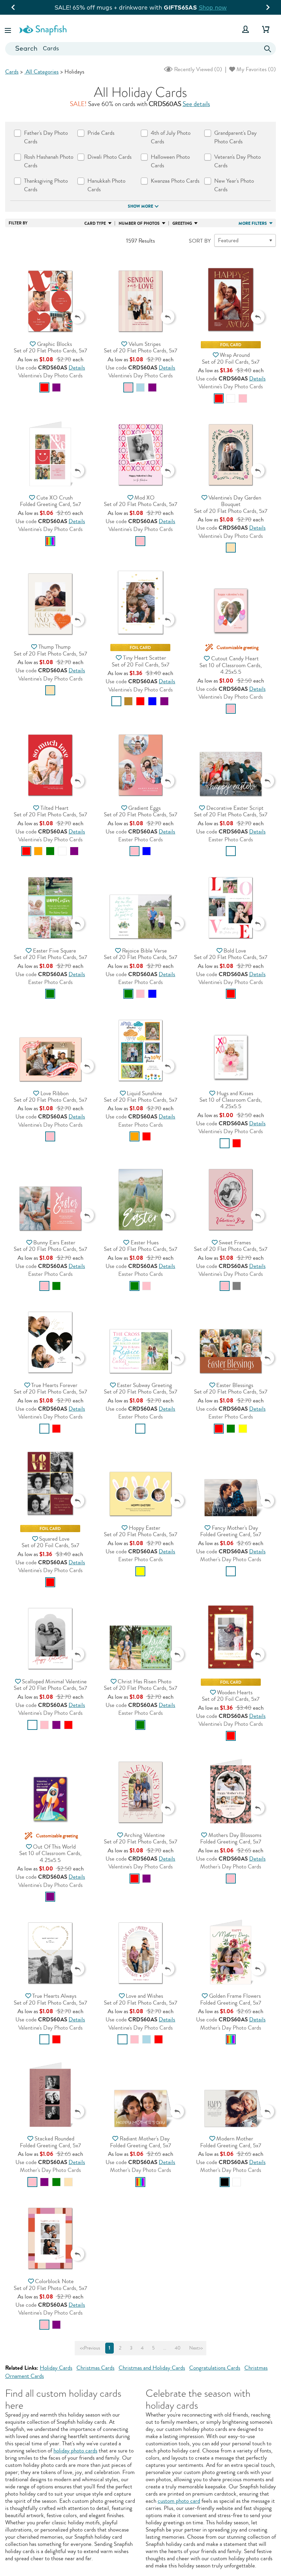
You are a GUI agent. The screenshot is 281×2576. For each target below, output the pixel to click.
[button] (9, 29)
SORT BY (200, 241)
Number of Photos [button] (139, 223)
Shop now (200, 7)
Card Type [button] (95, 223)
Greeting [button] (182, 223)
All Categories (41, 72)
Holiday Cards (56, 2368)
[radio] (44, 387)
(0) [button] (197, 69)
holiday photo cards (75, 2451)
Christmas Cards (95, 2368)
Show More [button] (140, 206)
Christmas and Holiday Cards (152, 2368)
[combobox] (140, 49)
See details (196, 104)
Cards (12, 72)
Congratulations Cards (215, 2368)
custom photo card (179, 2501)
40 (178, 2348)
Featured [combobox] (228, 240)
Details (77, 368)
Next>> (196, 2348)
